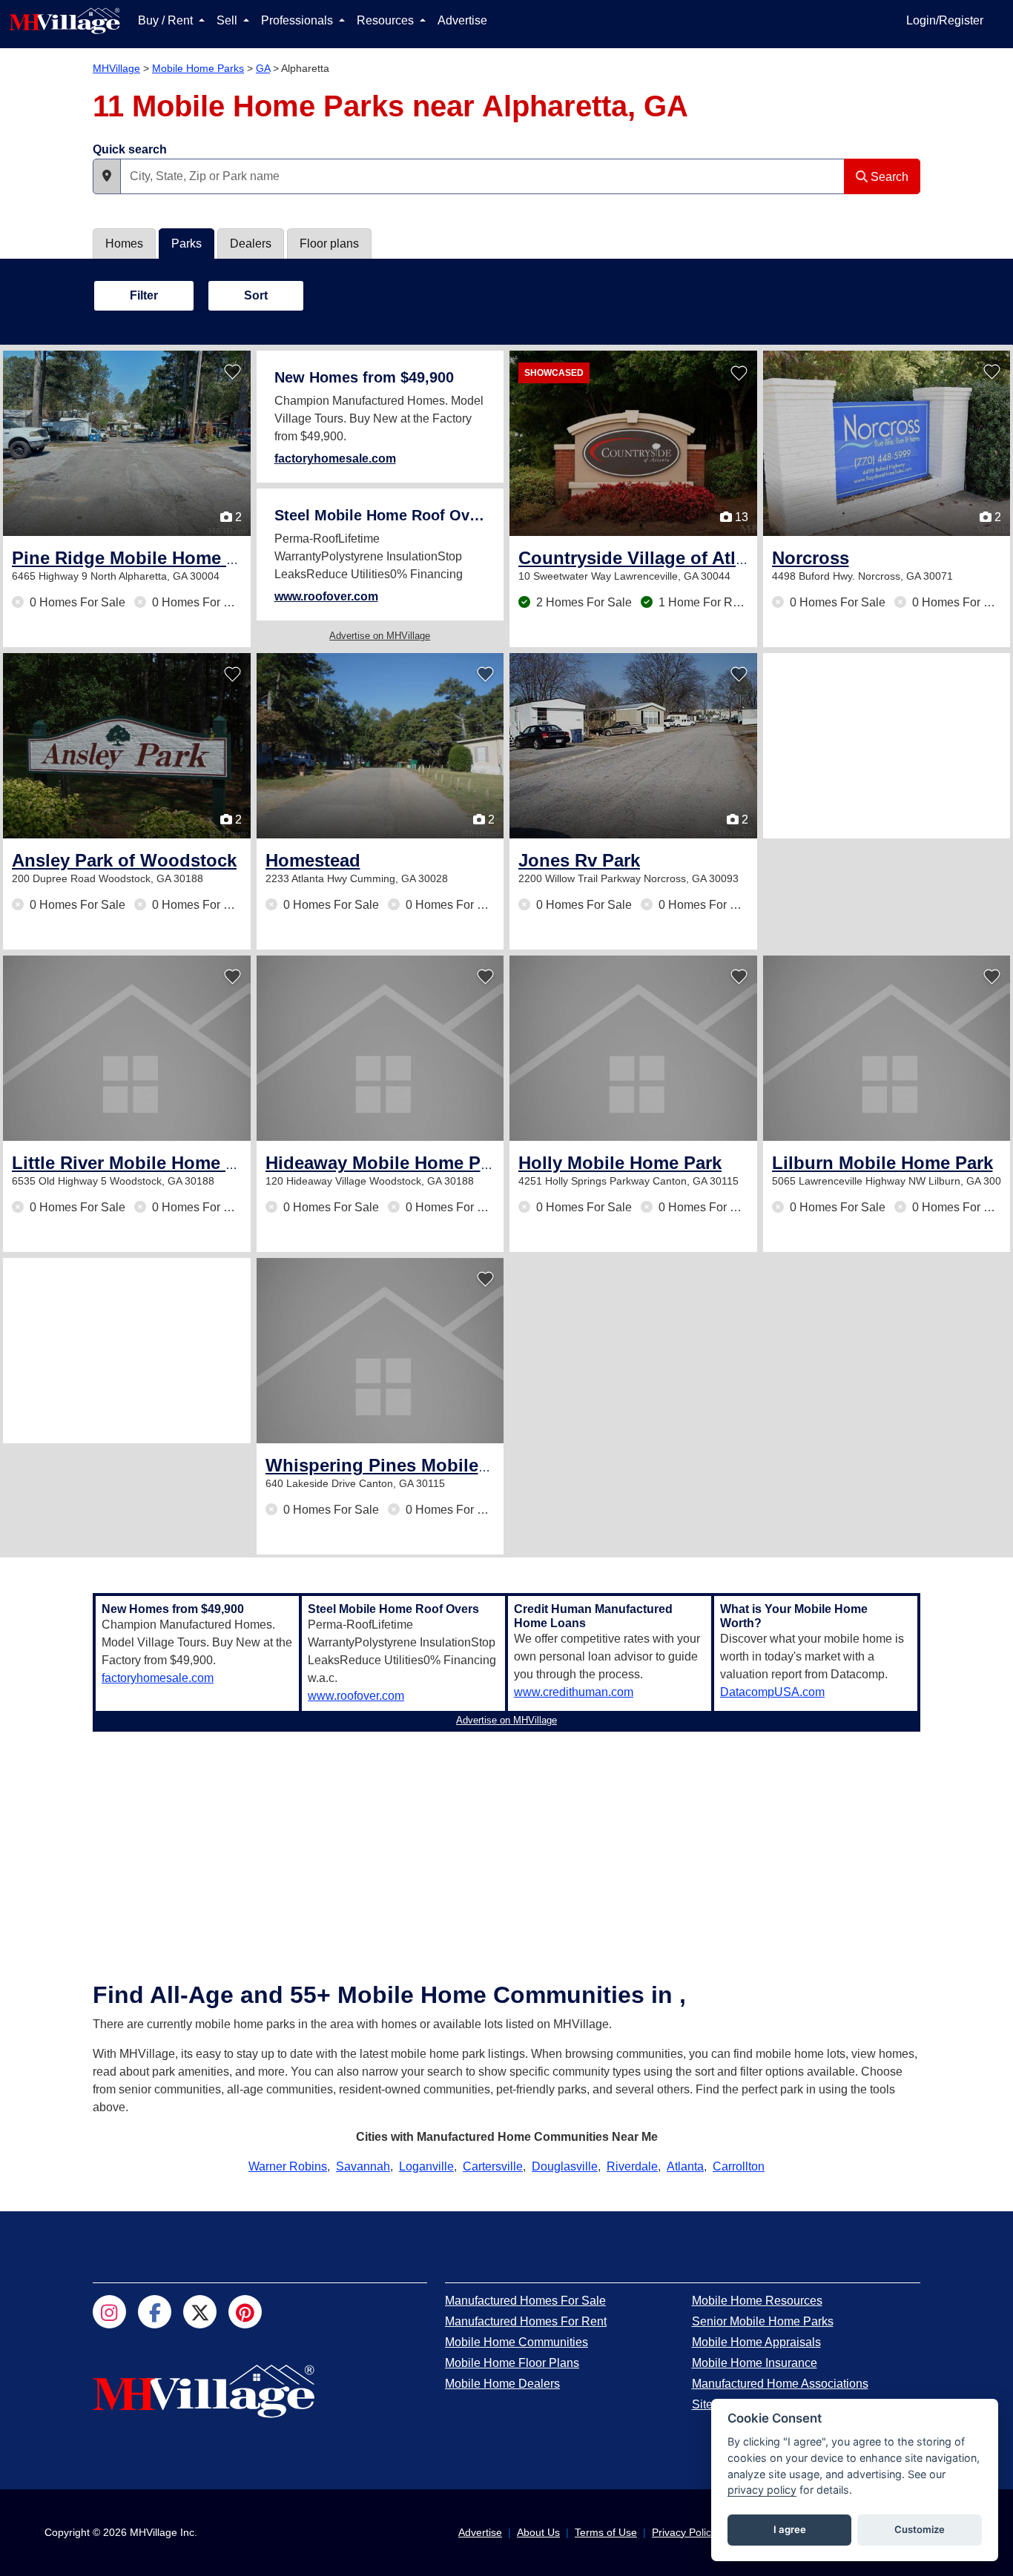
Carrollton (739, 2166)
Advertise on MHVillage (380, 636)
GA (263, 68)
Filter (144, 295)
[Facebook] (155, 2312)
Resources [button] (387, 20)
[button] (107, 176)
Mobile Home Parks (198, 68)
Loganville (426, 2166)
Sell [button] (228, 20)
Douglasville (565, 2166)
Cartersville (493, 2166)
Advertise (462, 20)
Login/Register (945, 20)
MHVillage (116, 68)
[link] (168, 558)
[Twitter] (200, 2312)
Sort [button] (256, 295)
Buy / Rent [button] (167, 20)
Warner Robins (288, 2166)
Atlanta (685, 2166)
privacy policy (762, 2490)
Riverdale (632, 2166)
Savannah (363, 2166)
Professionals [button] (298, 20)
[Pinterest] (245, 2312)
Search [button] (888, 177)
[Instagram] (109, 2312)
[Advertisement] (887, 746)
